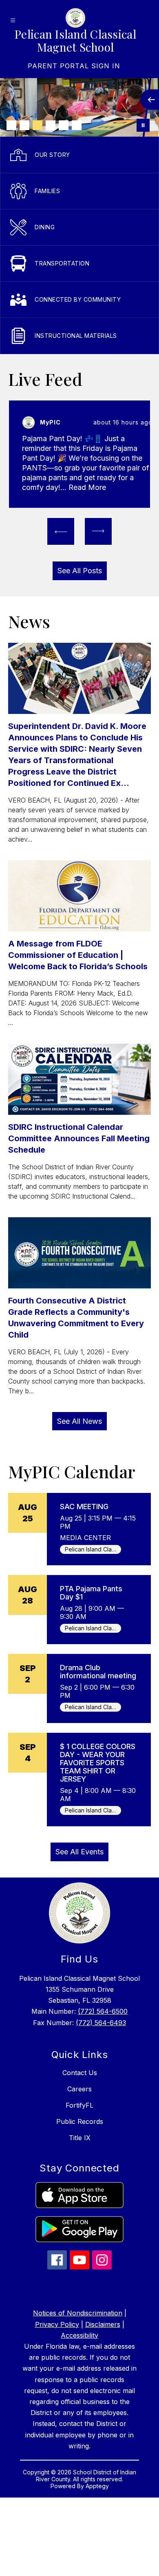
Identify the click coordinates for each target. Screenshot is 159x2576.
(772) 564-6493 (101, 2023)
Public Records (80, 2121)
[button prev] (61, 531)
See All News (79, 1421)
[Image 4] (51, 125)
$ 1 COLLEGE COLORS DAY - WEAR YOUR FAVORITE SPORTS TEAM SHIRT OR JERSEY (98, 1763)
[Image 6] (77, 125)
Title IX (80, 2138)
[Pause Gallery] (143, 125)
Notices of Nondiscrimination (78, 2313)
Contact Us (80, 2073)
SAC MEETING (84, 1507)
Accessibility (79, 2335)
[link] (74, 66)
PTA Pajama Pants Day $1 (91, 1593)
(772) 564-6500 (103, 2011)
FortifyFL (79, 2105)
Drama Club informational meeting (98, 1672)
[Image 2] (24, 125)
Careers (79, 2089)
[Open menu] (13, 21)
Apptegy (97, 2486)
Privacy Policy (57, 2324)
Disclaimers (103, 2324)
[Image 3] (38, 125)
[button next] (98, 531)
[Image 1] (11, 125)
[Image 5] (64, 125)
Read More (87, 487)
